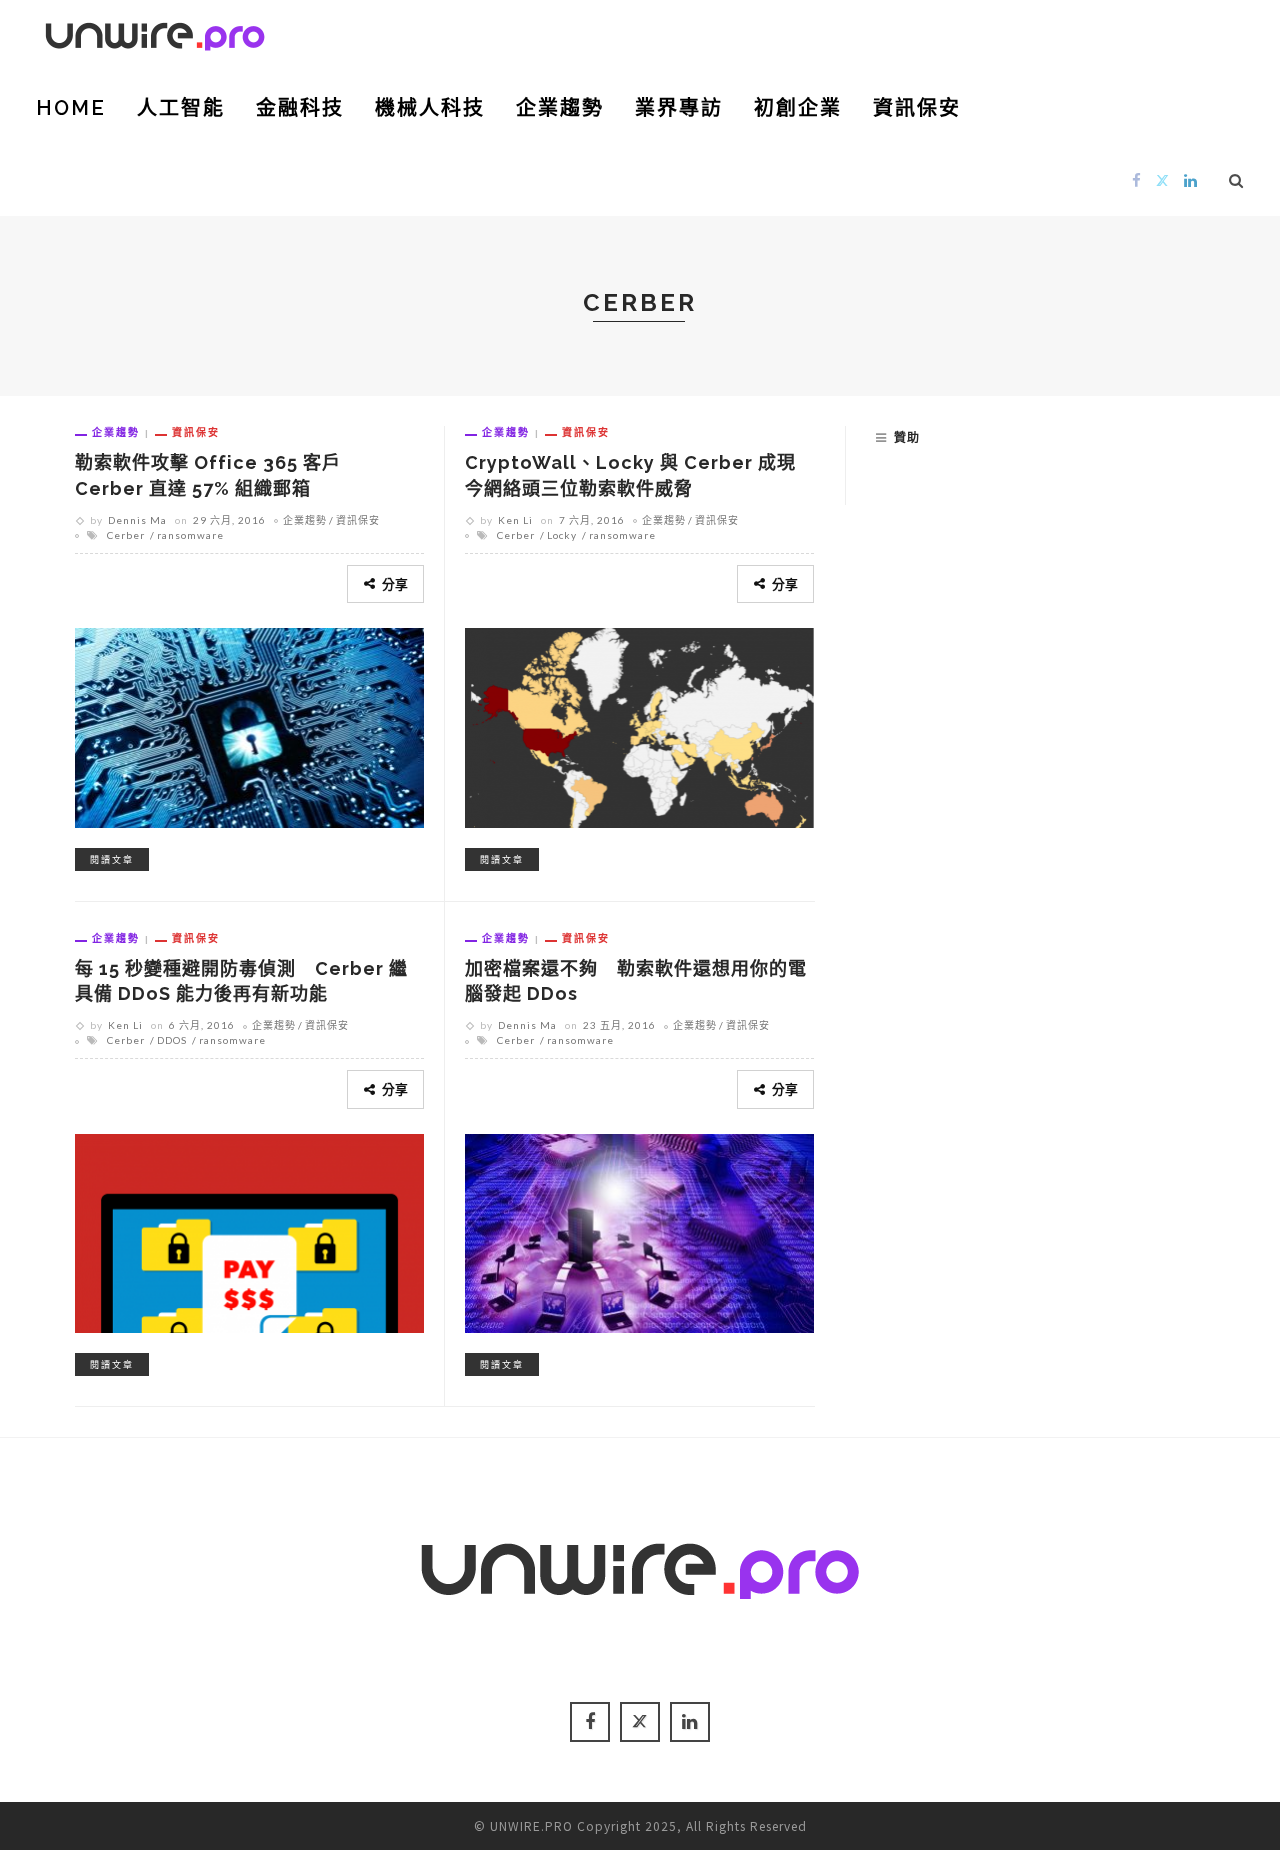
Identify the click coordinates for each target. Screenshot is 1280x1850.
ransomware (190, 535)
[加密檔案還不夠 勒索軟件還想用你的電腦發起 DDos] (639, 1230)
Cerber (126, 535)
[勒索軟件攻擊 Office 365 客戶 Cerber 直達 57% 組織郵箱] (249, 725)
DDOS (172, 1040)
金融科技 (300, 108)
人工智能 (181, 108)
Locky (562, 535)
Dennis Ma (137, 520)
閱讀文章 (112, 859)
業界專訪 (679, 108)
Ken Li (515, 520)
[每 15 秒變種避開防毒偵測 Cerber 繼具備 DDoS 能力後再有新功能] (249, 1230)
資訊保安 (917, 108)
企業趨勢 (560, 108)
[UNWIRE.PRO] (155, 33)
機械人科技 (430, 108)
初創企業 (798, 108)
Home (71, 108)
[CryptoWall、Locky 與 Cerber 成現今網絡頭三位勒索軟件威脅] (639, 725)
